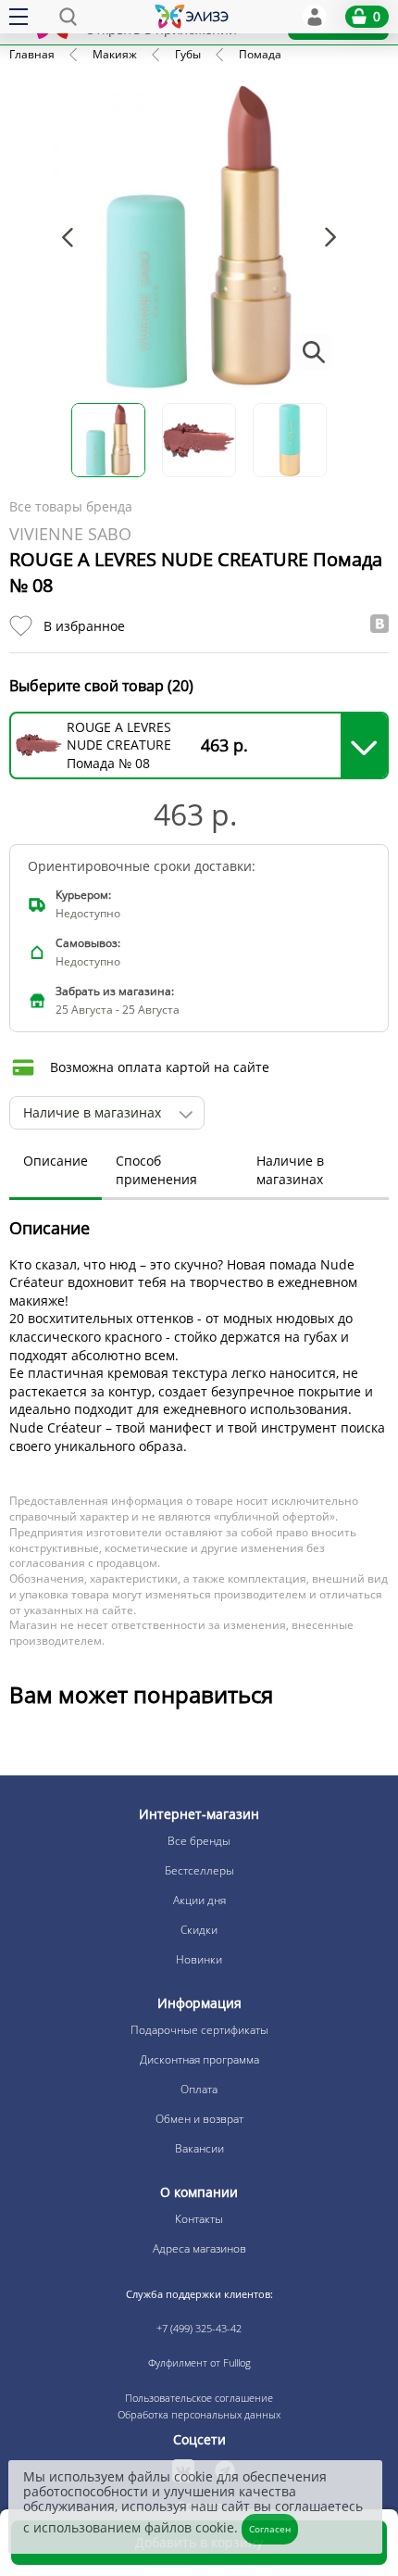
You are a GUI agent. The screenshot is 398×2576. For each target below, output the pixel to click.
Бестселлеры (199, 1870)
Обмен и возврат (199, 2119)
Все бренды (199, 1841)
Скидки (199, 1930)
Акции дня (199, 1900)
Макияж (115, 54)
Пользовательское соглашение (199, 2398)
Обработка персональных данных (199, 2414)
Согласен (270, 2529)
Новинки (199, 1959)
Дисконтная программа (199, 2059)
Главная (32, 54)
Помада (260, 54)
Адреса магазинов (199, 2248)
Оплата (199, 2089)
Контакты (199, 2219)
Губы (188, 54)
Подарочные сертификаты (199, 2030)
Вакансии (199, 2148)
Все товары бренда (71, 506)
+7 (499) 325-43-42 (199, 2328)
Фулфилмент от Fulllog (199, 2362)
